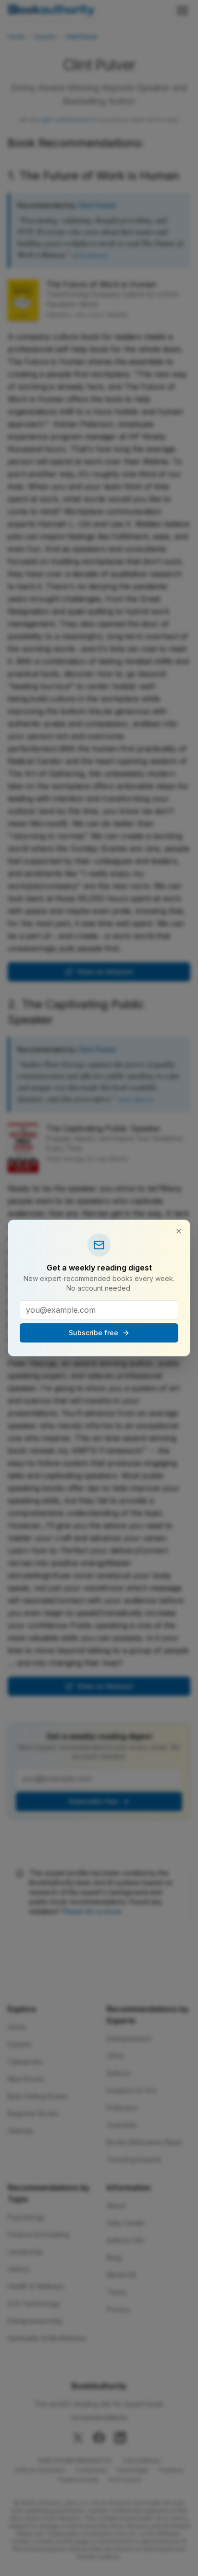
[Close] (179, 1231)
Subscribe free (93, 1333)
